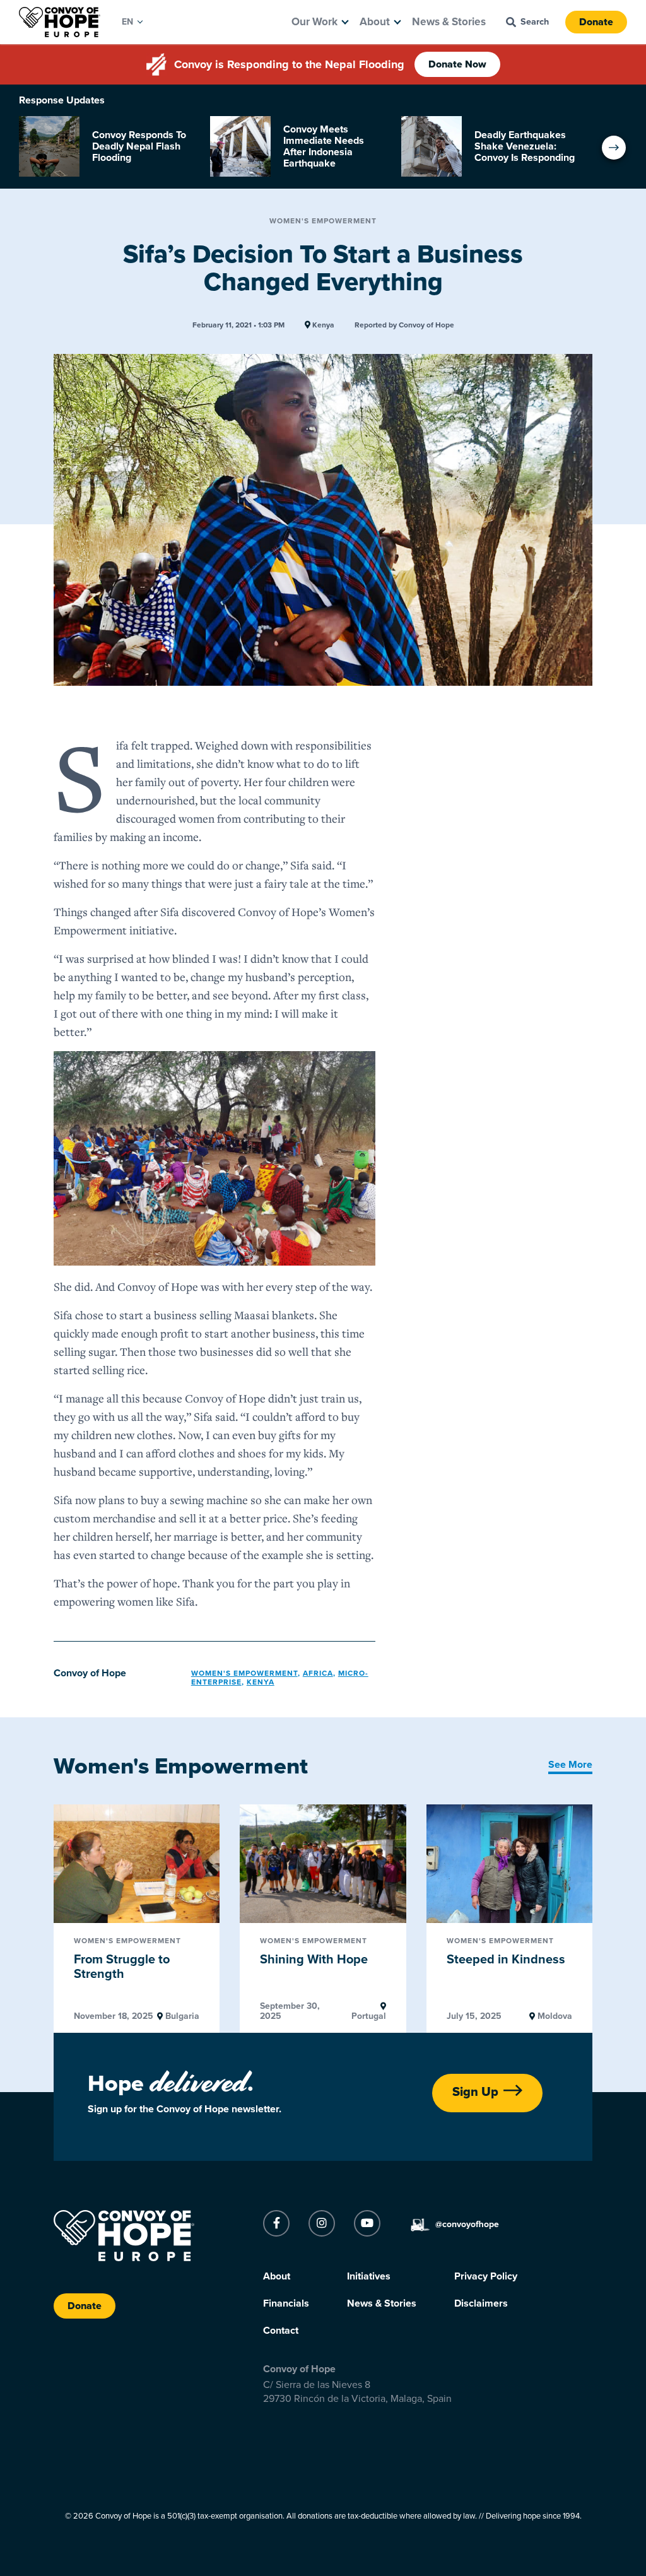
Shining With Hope (314, 1960)
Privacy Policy (486, 2276)
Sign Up (475, 2092)
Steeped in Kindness (506, 1960)
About (375, 22)
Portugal (368, 2016)
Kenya (322, 325)
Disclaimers (481, 2303)
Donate (596, 22)
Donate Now (457, 64)
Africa (318, 1673)
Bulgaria (181, 2016)
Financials (286, 2303)
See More (570, 1765)
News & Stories (449, 22)
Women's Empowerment (323, 221)
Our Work (314, 22)
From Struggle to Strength (122, 1967)
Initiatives (369, 2276)
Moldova (554, 2016)
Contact (281, 2331)
